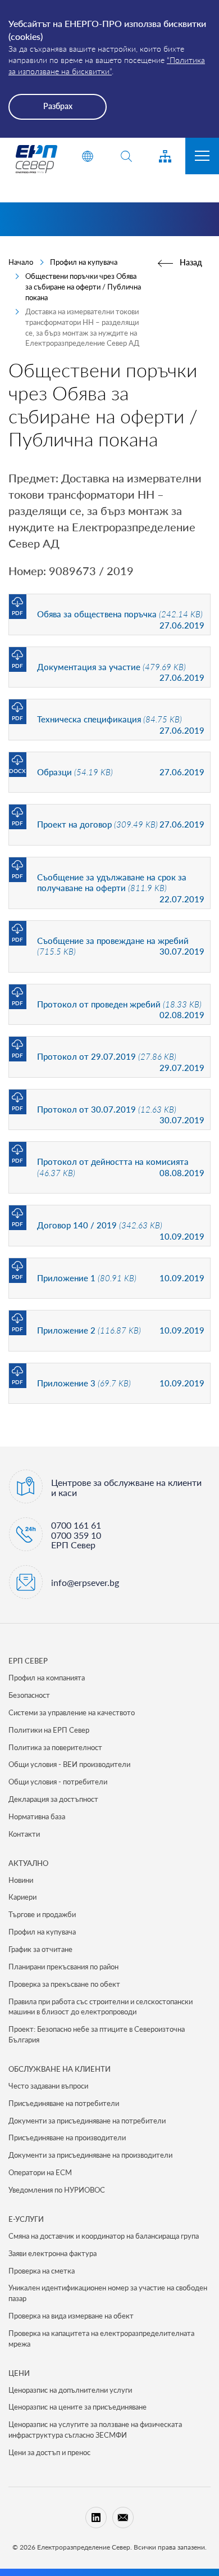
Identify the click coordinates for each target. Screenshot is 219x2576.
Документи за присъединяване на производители (90, 2155)
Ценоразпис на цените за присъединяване (77, 2407)
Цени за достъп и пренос (49, 2452)
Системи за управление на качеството (72, 1712)
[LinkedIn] (96, 2518)
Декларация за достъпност (53, 1799)
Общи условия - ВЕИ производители (69, 1764)
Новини (21, 1880)
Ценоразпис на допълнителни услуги (70, 2390)
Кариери (22, 1897)
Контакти (24, 1834)
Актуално (28, 1863)
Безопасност (29, 1695)
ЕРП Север (28, 1661)
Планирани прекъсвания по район (63, 1967)
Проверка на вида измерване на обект (71, 2316)
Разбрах (58, 106)
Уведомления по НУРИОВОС (57, 2190)
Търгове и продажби (42, 1914)
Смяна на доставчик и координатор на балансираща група (104, 2236)
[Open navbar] (202, 156)
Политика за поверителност (55, 1747)
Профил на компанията (47, 1678)
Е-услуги (26, 2219)
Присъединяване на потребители (64, 2103)
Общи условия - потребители (58, 1782)
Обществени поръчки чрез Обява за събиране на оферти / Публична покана (83, 287)
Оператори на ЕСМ (40, 2172)
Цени (19, 2373)
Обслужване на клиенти (60, 2069)
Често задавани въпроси (48, 2086)
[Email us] (123, 2518)
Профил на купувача (84, 262)
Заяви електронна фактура (53, 2253)
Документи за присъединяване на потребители (87, 2121)
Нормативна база (37, 1816)
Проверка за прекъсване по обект (64, 1984)
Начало (21, 262)
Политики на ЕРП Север (49, 1730)
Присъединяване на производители (67, 2137)
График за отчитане (40, 1949)
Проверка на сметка (42, 2271)
